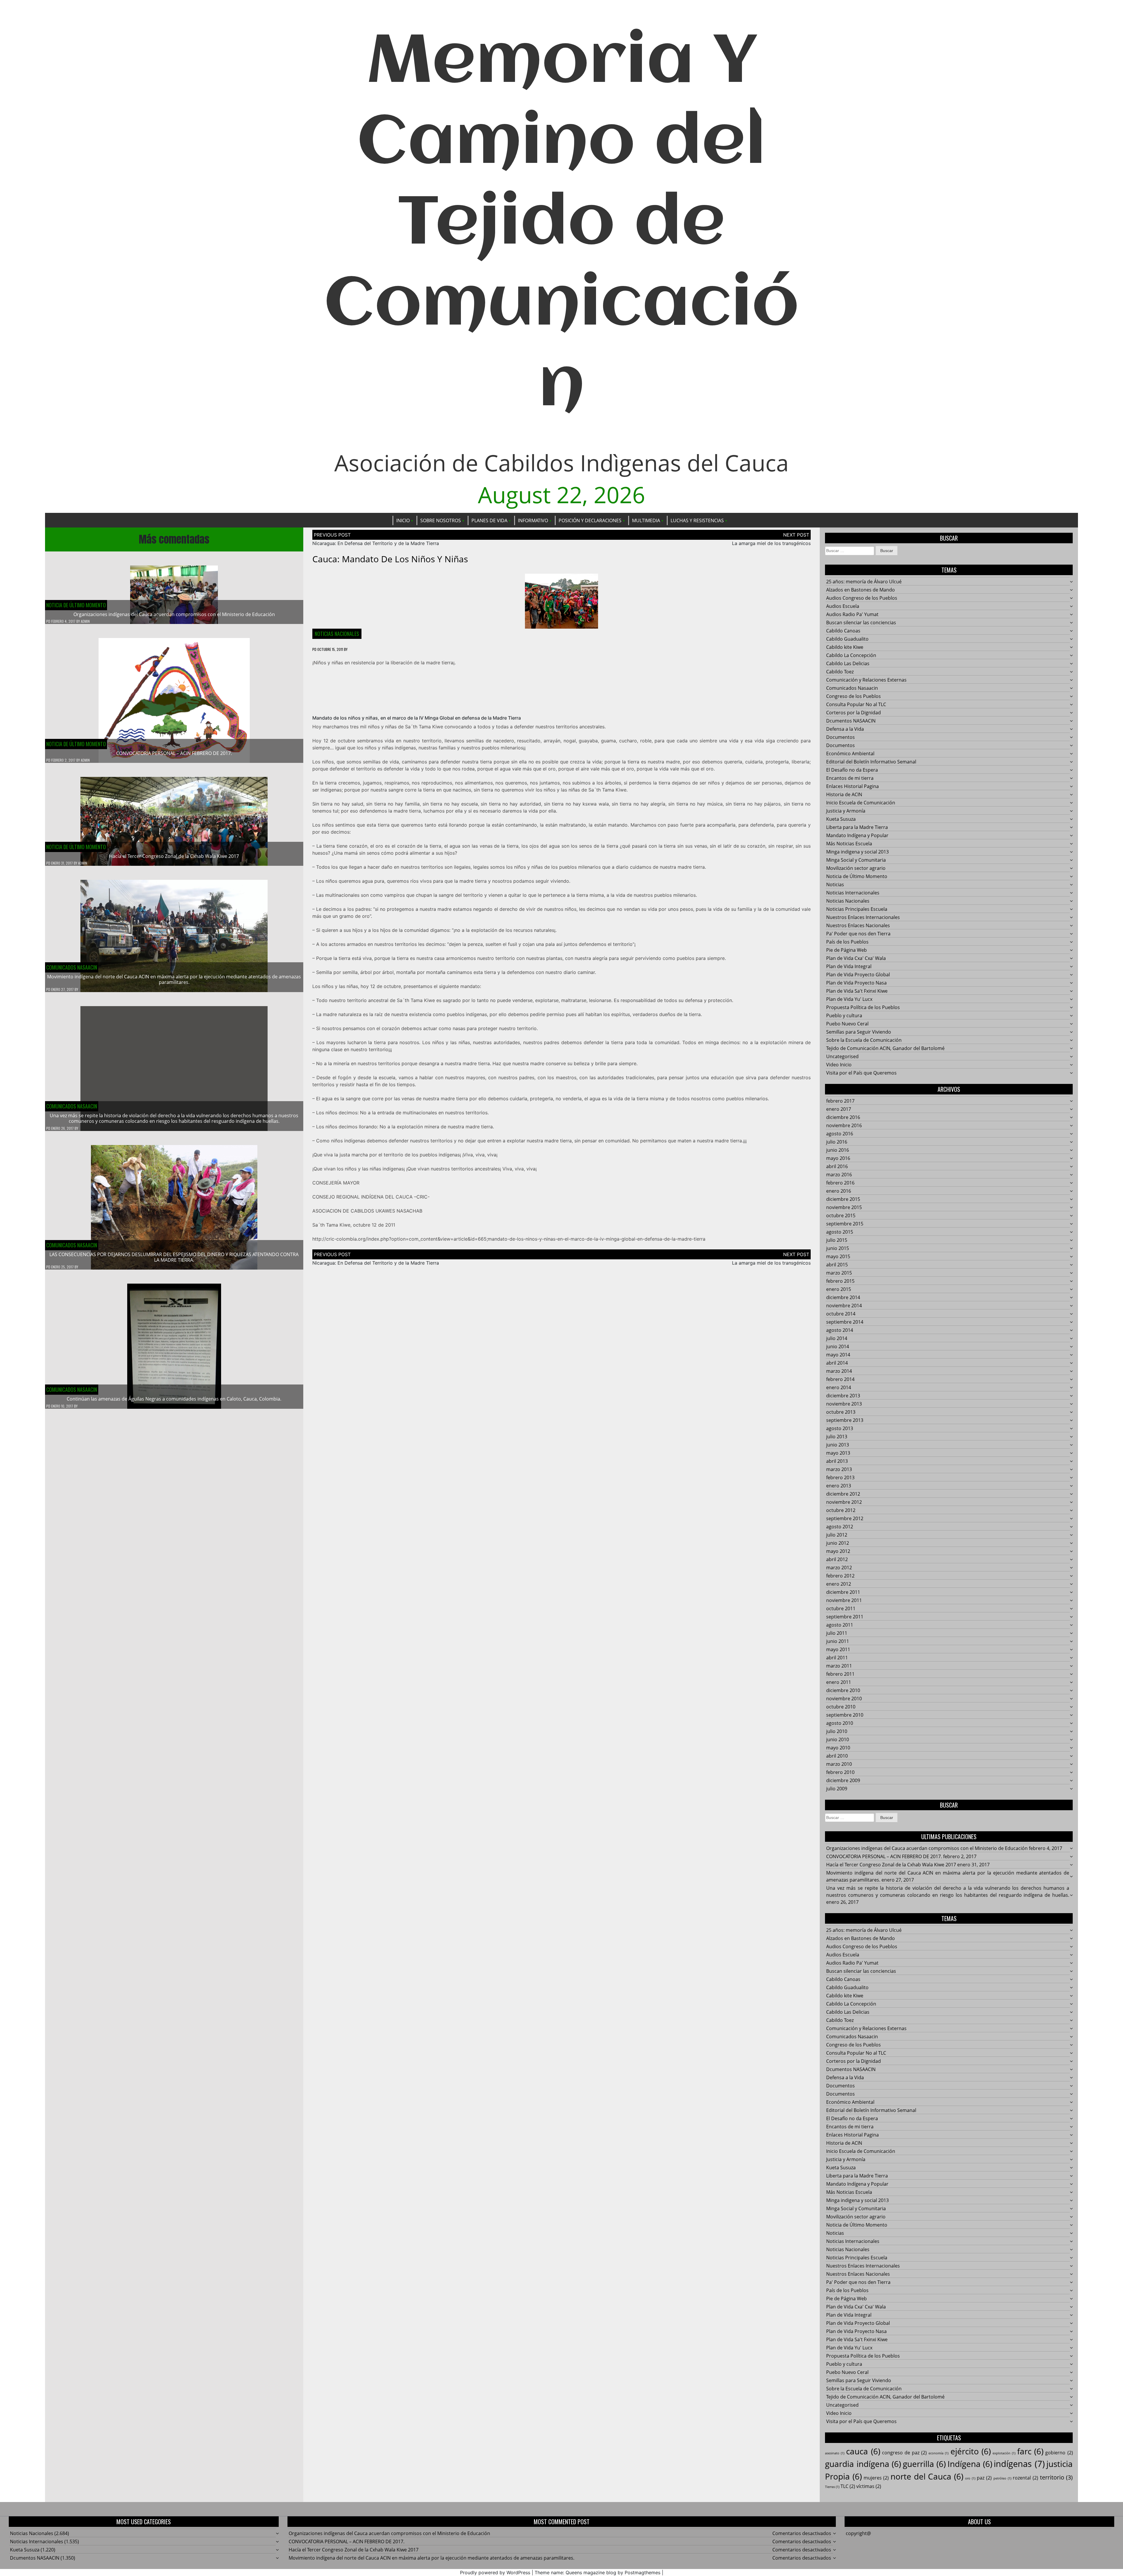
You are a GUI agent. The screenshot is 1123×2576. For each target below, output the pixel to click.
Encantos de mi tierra (850, 778)
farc (1030, 2451)
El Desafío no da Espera (852, 770)
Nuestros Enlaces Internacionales (863, 917)
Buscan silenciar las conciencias (861, 623)
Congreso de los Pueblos (854, 696)
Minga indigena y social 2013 (857, 852)
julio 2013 (837, 1437)
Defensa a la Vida (845, 729)
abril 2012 (837, 1559)
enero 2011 (839, 1682)
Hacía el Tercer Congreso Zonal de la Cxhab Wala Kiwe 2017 (174, 856)
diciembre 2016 (843, 1117)
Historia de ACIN (844, 794)
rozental (1025, 2478)
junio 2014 (838, 1346)
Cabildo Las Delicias (848, 663)
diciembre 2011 (843, 1592)
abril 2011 (837, 1658)
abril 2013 (837, 1461)
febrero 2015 (840, 1281)
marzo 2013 (839, 1469)
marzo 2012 (839, 1568)
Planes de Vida (489, 520)
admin (85, 621)
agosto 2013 (840, 1428)
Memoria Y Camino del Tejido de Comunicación (561, 225)
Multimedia (646, 520)
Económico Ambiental (850, 754)
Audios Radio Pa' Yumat (852, 614)
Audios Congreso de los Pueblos (862, 598)
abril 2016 (837, 1166)
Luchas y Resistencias (697, 520)
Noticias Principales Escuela (857, 909)
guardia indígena (863, 2464)
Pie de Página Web (846, 950)
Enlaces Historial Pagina (852, 786)
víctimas (869, 2486)
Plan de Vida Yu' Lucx (849, 999)
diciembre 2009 (843, 1780)
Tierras (832, 2487)
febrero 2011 (840, 1674)
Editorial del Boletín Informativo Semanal (871, 762)
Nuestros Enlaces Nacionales (858, 925)
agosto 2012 (840, 1527)
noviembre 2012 (844, 1502)
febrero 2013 (840, 1477)
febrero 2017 (840, 1101)
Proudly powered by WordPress (495, 2572)
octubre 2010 (841, 1707)
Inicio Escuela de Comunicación (861, 803)
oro (970, 2478)
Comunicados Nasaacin (72, 967)
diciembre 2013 (843, 1396)
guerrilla (924, 2464)
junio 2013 (838, 1445)
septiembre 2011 (845, 1617)
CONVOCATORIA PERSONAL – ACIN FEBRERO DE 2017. (174, 753)
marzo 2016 (839, 1175)
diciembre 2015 (843, 1199)
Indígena (970, 2464)
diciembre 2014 (843, 1297)
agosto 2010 (840, 1723)
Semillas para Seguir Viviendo (859, 1032)
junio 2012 (838, 1543)
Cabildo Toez (840, 672)
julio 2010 (837, 1731)
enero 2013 (839, 1486)
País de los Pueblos (847, 942)
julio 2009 (837, 1789)
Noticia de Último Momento (76, 605)
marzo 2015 (839, 1273)
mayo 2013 (838, 1453)
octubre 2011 (841, 1608)
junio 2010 (838, 1739)
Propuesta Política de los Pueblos (863, 1007)
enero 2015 (839, 1289)
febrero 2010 (840, 1772)
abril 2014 (837, 1363)
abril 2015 (837, 1265)
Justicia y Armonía (846, 811)
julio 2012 (837, 1535)
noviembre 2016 (844, 1125)
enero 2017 (839, 1109)
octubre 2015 (841, 1215)
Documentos (840, 737)
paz (984, 2478)
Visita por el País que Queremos (861, 1073)
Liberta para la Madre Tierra (857, 827)
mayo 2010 (838, 1748)
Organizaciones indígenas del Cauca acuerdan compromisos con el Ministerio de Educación (174, 614)
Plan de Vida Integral (849, 966)
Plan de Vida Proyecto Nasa (856, 983)
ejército (971, 2451)
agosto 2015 (840, 1232)
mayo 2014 (838, 1355)
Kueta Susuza (841, 819)
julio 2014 (837, 1338)
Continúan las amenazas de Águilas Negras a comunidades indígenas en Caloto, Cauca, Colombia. (174, 1399)
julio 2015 (837, 1240)
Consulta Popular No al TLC (856, 704)
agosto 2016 (840, 1134)
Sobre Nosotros (441, 520)
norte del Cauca (927, 2476)
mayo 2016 (838, 1158)
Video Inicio (839, 1065)
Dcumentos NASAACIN (851, 721)
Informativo (533, 520)
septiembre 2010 (845, 1715)
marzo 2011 (839, 1666)
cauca (863, 2451)
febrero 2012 (840, 1576)
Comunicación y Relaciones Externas (866, 680)
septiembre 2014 (845, 1322)
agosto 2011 (840, 1625)
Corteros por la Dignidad (854, 713)
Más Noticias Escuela (849, 844)
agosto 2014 (840, 1330)
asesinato (835, 2453)
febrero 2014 (840, 1379)
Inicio (403, 520)
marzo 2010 (839, 1764)
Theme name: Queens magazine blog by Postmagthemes (597, 2572)
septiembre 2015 (845, 1224)
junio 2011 (838, 1641)
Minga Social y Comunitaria (856, 860)
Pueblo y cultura (844, 1015)
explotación (1004, 2453)
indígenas (1019, 2464)
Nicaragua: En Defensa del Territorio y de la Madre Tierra (376, 543)
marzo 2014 (839, 1371)
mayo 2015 (838, 1256)
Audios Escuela (843, 606)
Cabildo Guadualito (847, 639)
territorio (1056, 2477)
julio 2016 (837, 1142)
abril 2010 (837, 1756)
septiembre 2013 (845, 1420)
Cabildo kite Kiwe (845, 647)
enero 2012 (839, 1584)
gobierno (1059, 2453)
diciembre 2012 (843, 1494)
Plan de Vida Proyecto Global (858, 975)
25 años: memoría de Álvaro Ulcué (864, 582)
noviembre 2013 (844, 1404)
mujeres (876, 2478)
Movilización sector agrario (856, 868)
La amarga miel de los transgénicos (771, 543)
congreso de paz (904, 2453)
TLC (848, 2486)
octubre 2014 (841, 1314)
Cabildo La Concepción (851, 655)
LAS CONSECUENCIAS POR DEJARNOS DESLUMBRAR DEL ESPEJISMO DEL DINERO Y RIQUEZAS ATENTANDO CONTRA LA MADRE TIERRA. (174, 1257)
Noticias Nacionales (337, 634)
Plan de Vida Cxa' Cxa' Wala (856, 958)
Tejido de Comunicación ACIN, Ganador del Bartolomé (885, 1048)
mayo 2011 (838, 1649)
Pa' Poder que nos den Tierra (858, 934)
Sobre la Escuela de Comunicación (864, 1040)
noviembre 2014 (844, 1306)
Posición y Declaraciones (590, 520)
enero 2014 (839, 1387)
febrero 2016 (840, 1183)
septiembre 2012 (845, 1518)
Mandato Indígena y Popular (857, 835)
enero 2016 (839, 1191)
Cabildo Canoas (843, 631)
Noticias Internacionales (853, 893)
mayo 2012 (838, 1551)
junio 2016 (838, 1150)
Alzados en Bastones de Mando (861, 590)
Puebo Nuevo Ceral (847, 1024)
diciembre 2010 (843, 1690)
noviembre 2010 (844, 1699)
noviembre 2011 (844, 1600)
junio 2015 (838, 1248)
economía (938, 2453)
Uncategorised (842, 1056)
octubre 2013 (841, 1412)
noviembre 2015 (844, 1207)
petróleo (1002, 2478)
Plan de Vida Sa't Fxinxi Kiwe (857, 991)
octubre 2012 (841, 1510)
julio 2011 (837, 1633)
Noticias (835, 884)
